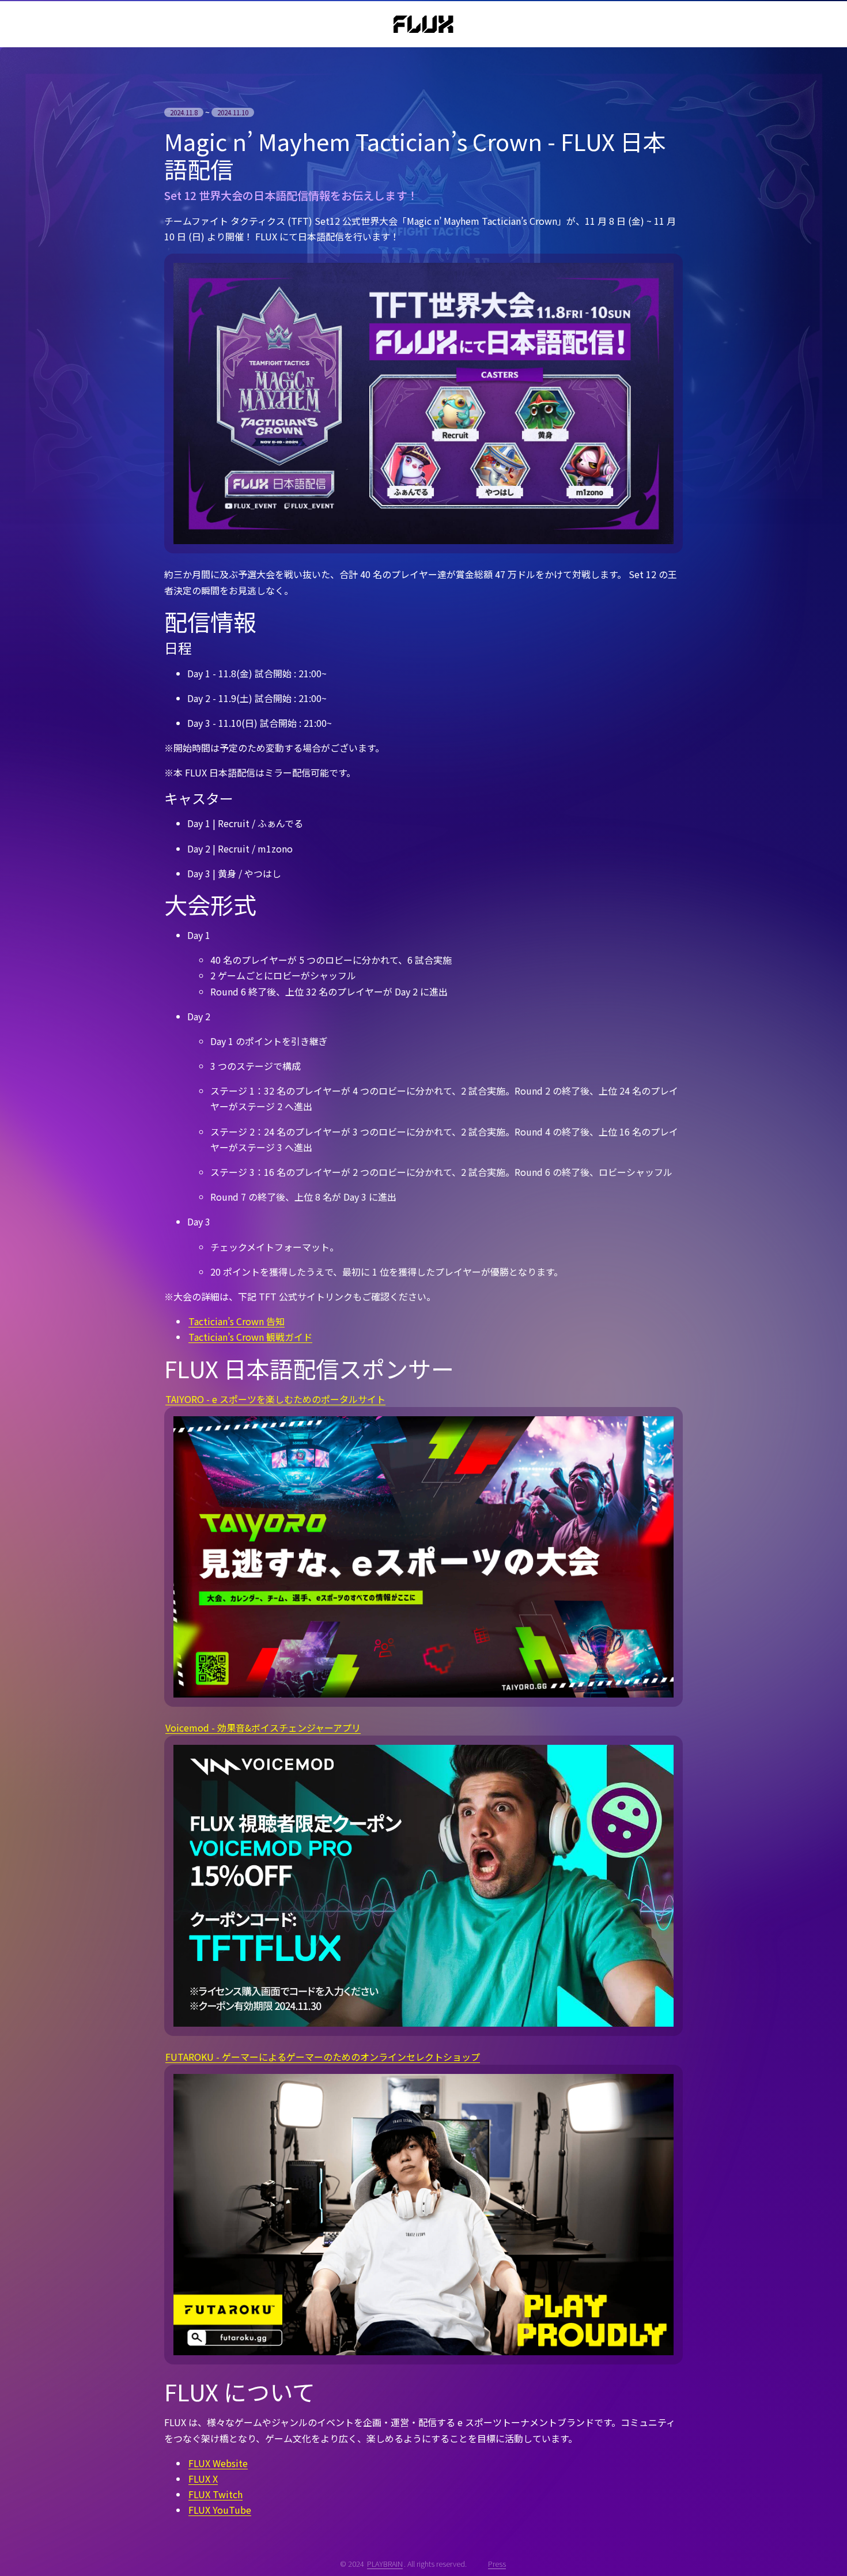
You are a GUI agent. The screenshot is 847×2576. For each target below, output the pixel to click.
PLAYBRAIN (385, 2564)
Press (497, 2564)
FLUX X (203, 2479)
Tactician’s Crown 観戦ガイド (250, 1337)
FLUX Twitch (215, 2494)
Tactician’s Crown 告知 (237, 1321)
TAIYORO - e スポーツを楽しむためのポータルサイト (275, 1399)
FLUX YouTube (220, 2510)
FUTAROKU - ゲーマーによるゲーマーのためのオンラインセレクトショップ (323, 2057)
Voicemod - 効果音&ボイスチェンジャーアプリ (263, 1728)
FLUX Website (218, 2463)
